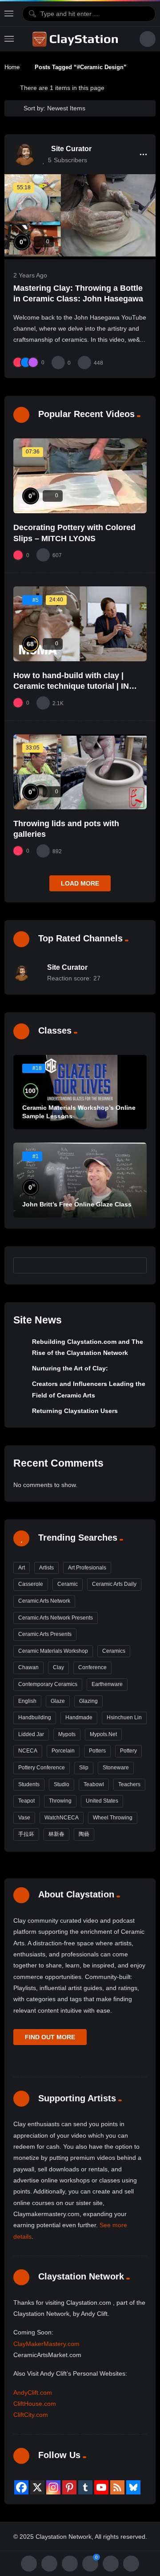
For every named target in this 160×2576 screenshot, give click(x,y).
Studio (62, 1784)
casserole (31, 1584)
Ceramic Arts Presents (45, 1634)
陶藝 (84, 1834)
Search (136, 1265)
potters (97, 1751)
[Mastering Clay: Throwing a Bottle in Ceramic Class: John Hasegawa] (80, 217)
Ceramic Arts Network (44, 1601)
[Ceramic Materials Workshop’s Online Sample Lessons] (80, 1092)
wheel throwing (113, 1818)
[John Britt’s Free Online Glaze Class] (80, 1180)
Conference (92, 1667)
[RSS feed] (117, 2487)
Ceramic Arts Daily (114, 1584)
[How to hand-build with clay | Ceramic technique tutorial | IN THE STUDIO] (80, 624)
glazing (88, 1701)
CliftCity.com (31, 2415)
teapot (26, 1801)
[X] (37, 2487)
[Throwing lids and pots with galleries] (80, 772)
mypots (67, 1734)
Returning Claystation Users (75, 1411)
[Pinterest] (69, 2487)
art (22, 1568)
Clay (58, 1667)
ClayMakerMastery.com (46, 2344)
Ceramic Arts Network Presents (56, 1618)
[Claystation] (76, 39)
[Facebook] (21, 2487)
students (29, 1784)
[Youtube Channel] (101, 2487)
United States (102, 1801)
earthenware (107, 1684)
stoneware (116, 1768)
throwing (60, 1801)
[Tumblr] (85, 2487)
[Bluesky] (133, 2487)
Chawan (28, 1667)
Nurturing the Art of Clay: (70, 1368)
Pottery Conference (42, 1768)
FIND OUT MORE (50, 2037)
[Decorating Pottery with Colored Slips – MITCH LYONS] (80, 476)
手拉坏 (26, 1834)
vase (24, 1818)
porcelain (63, 1751)
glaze (58, 1701)
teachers (129, 1784)
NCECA (28, 1751)
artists (46, 1568)
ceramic (68, 1584)
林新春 (56, 1834)
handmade (79, 1717)
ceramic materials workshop (53, 1651)
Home (12, 67)
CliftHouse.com (35, 2404)
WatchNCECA (62, 1818)
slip (84, 1768)
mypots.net (103, 1734)
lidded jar (31, 1734)
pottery (128, 1751)
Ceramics (114, 1651)
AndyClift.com (33, 2393)
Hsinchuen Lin (124, 1717)
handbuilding (35, 1717)
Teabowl (94, 1784)
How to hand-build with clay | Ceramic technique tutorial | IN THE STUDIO (71, 686)
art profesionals (87, 1568)
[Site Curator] (24, 154)
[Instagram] (53, 2487)
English (27, 1701)
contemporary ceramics (48, 1684)
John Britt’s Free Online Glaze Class (77, 1204)
